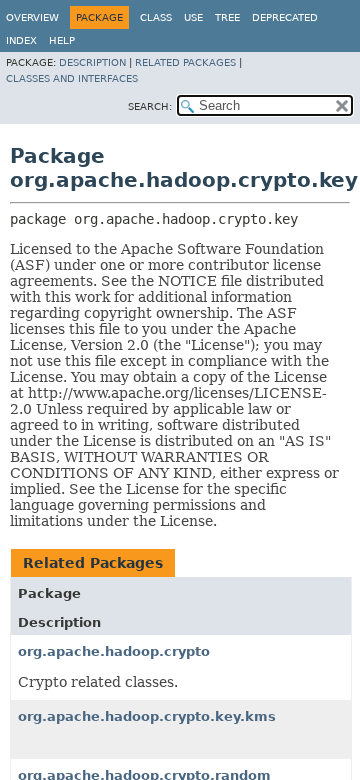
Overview (32, 17)
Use (193, 17)
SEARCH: (150, 106)
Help (62, 40)
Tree (227, 17)
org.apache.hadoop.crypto (114, 651)
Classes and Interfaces (72, 78)
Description (92, 62)
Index (21, 40)
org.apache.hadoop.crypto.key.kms (147, 716)
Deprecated (285, 17)
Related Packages (185, 62)
